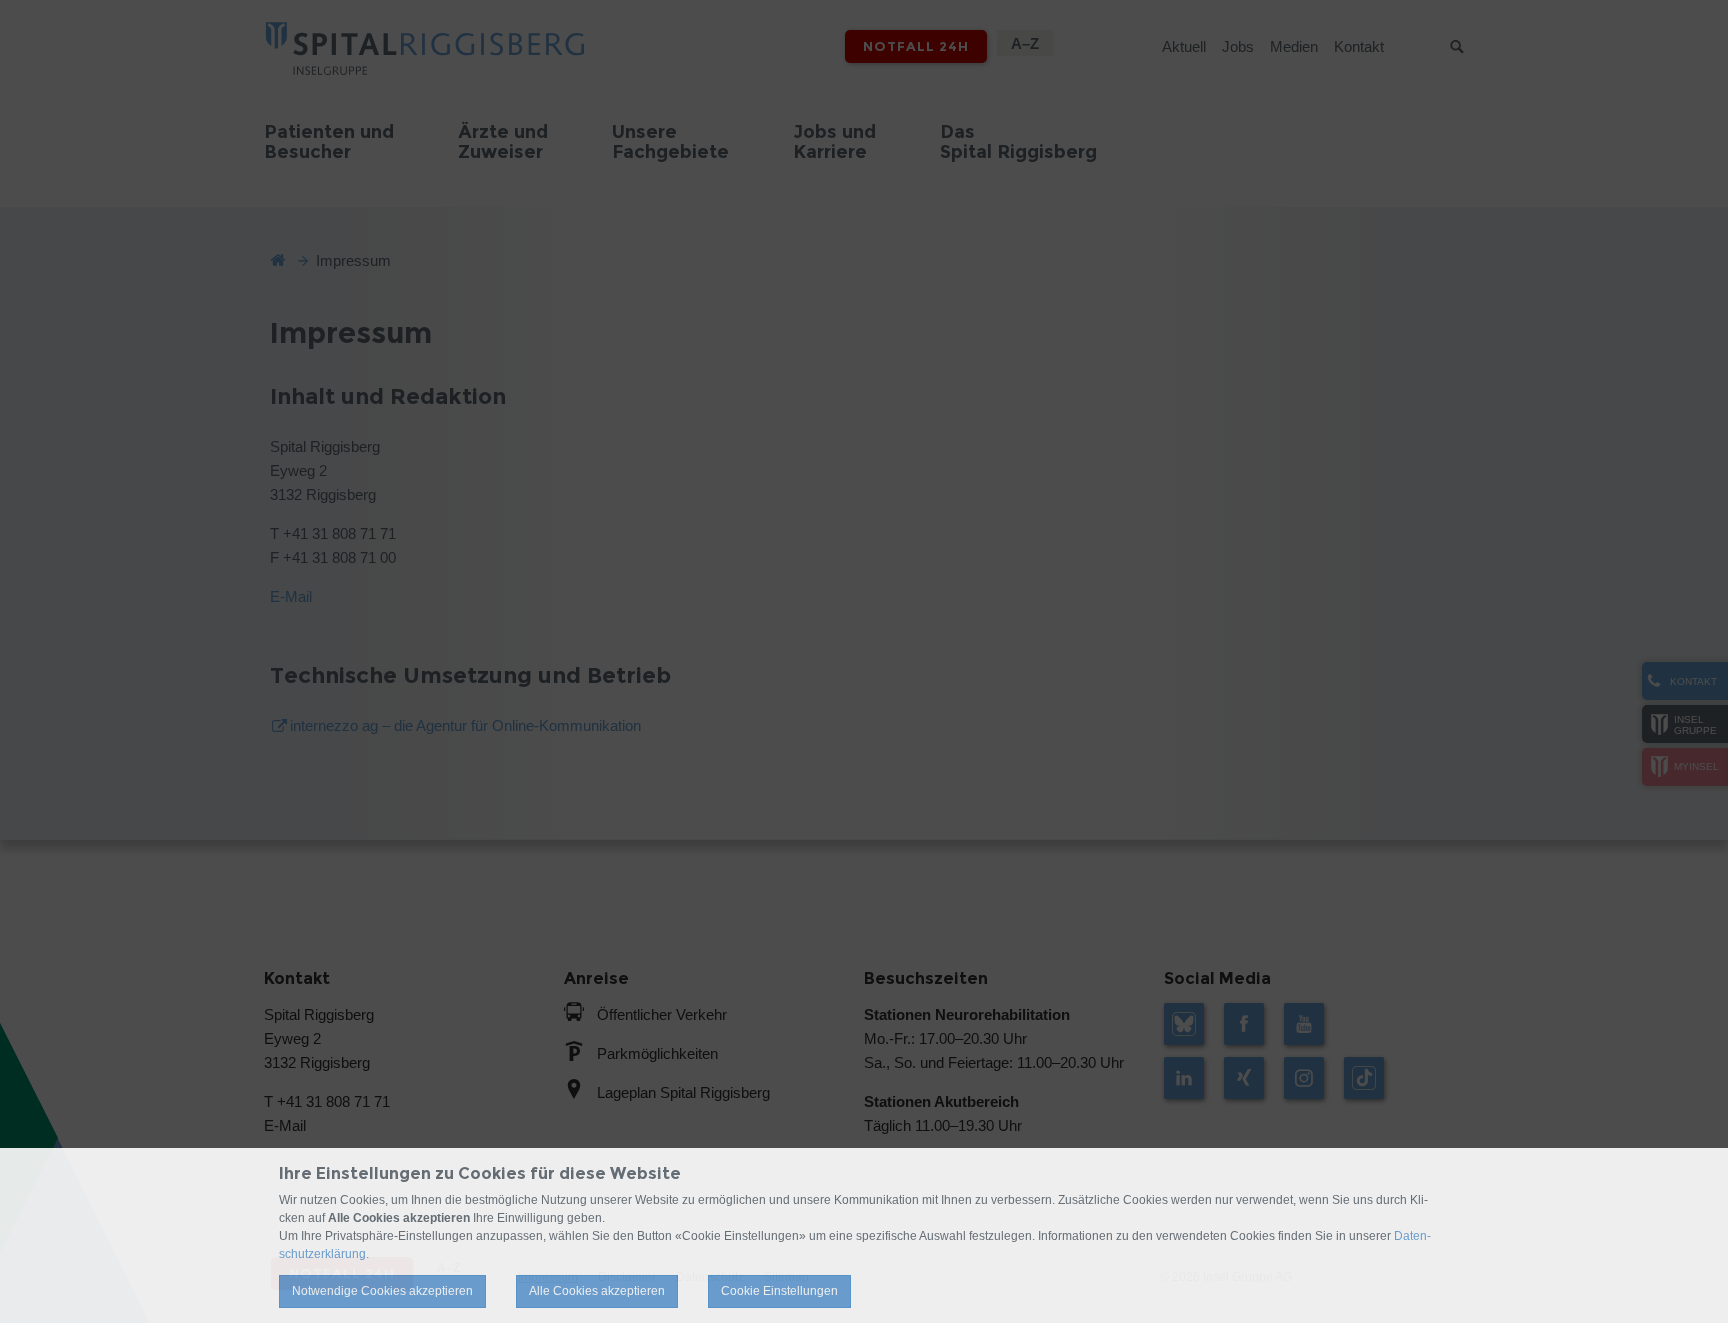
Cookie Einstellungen (779, 1291)
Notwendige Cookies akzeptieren (382, 1291)
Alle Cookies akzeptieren (597, 1291)
